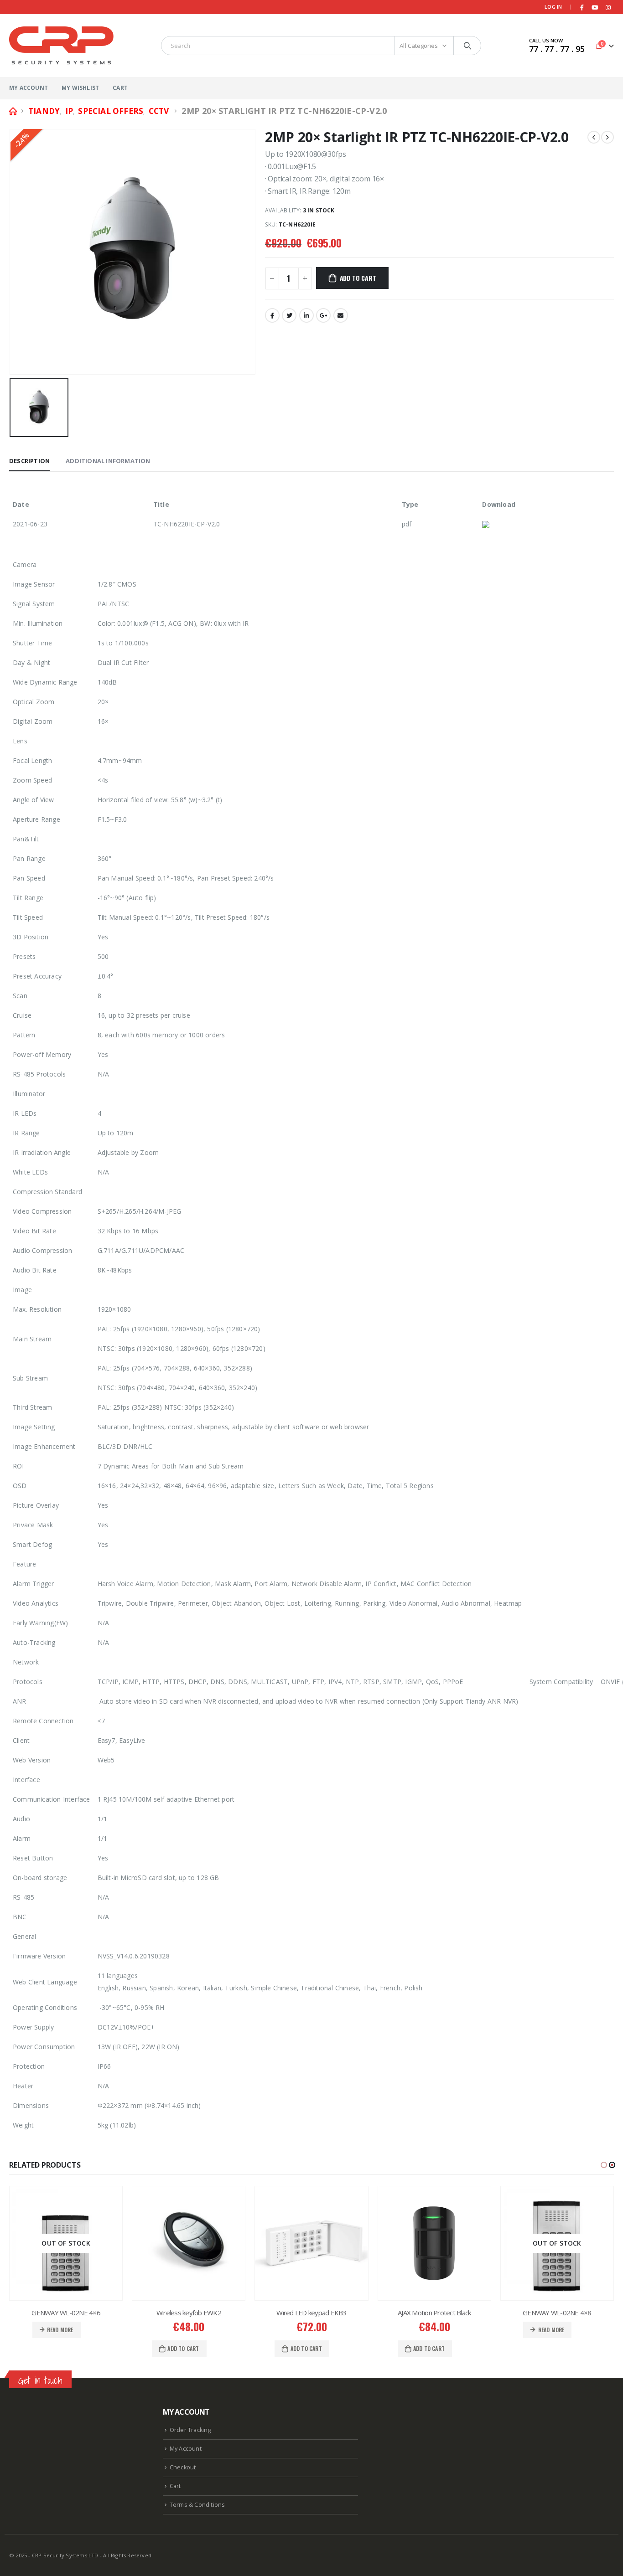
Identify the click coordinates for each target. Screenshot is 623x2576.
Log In (553, 7)
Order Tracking (190, 2430)
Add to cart (358, 278)
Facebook (272, 315)
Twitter (289, 315)
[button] (604, 2165)
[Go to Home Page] (12, 111)
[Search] (467, 46)
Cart (120, 88)
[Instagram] (608, 7)
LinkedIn (306, 315)
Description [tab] (29, 461)
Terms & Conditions (197, 2505)
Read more (429, 2330)
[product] (66, 2243)
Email (341, 315)
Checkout (183, 2467)
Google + (323, 315)
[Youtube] (595, 7)
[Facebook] (582, 7)
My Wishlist (80, 88)
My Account (29, 88)
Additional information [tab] (108, 461)
